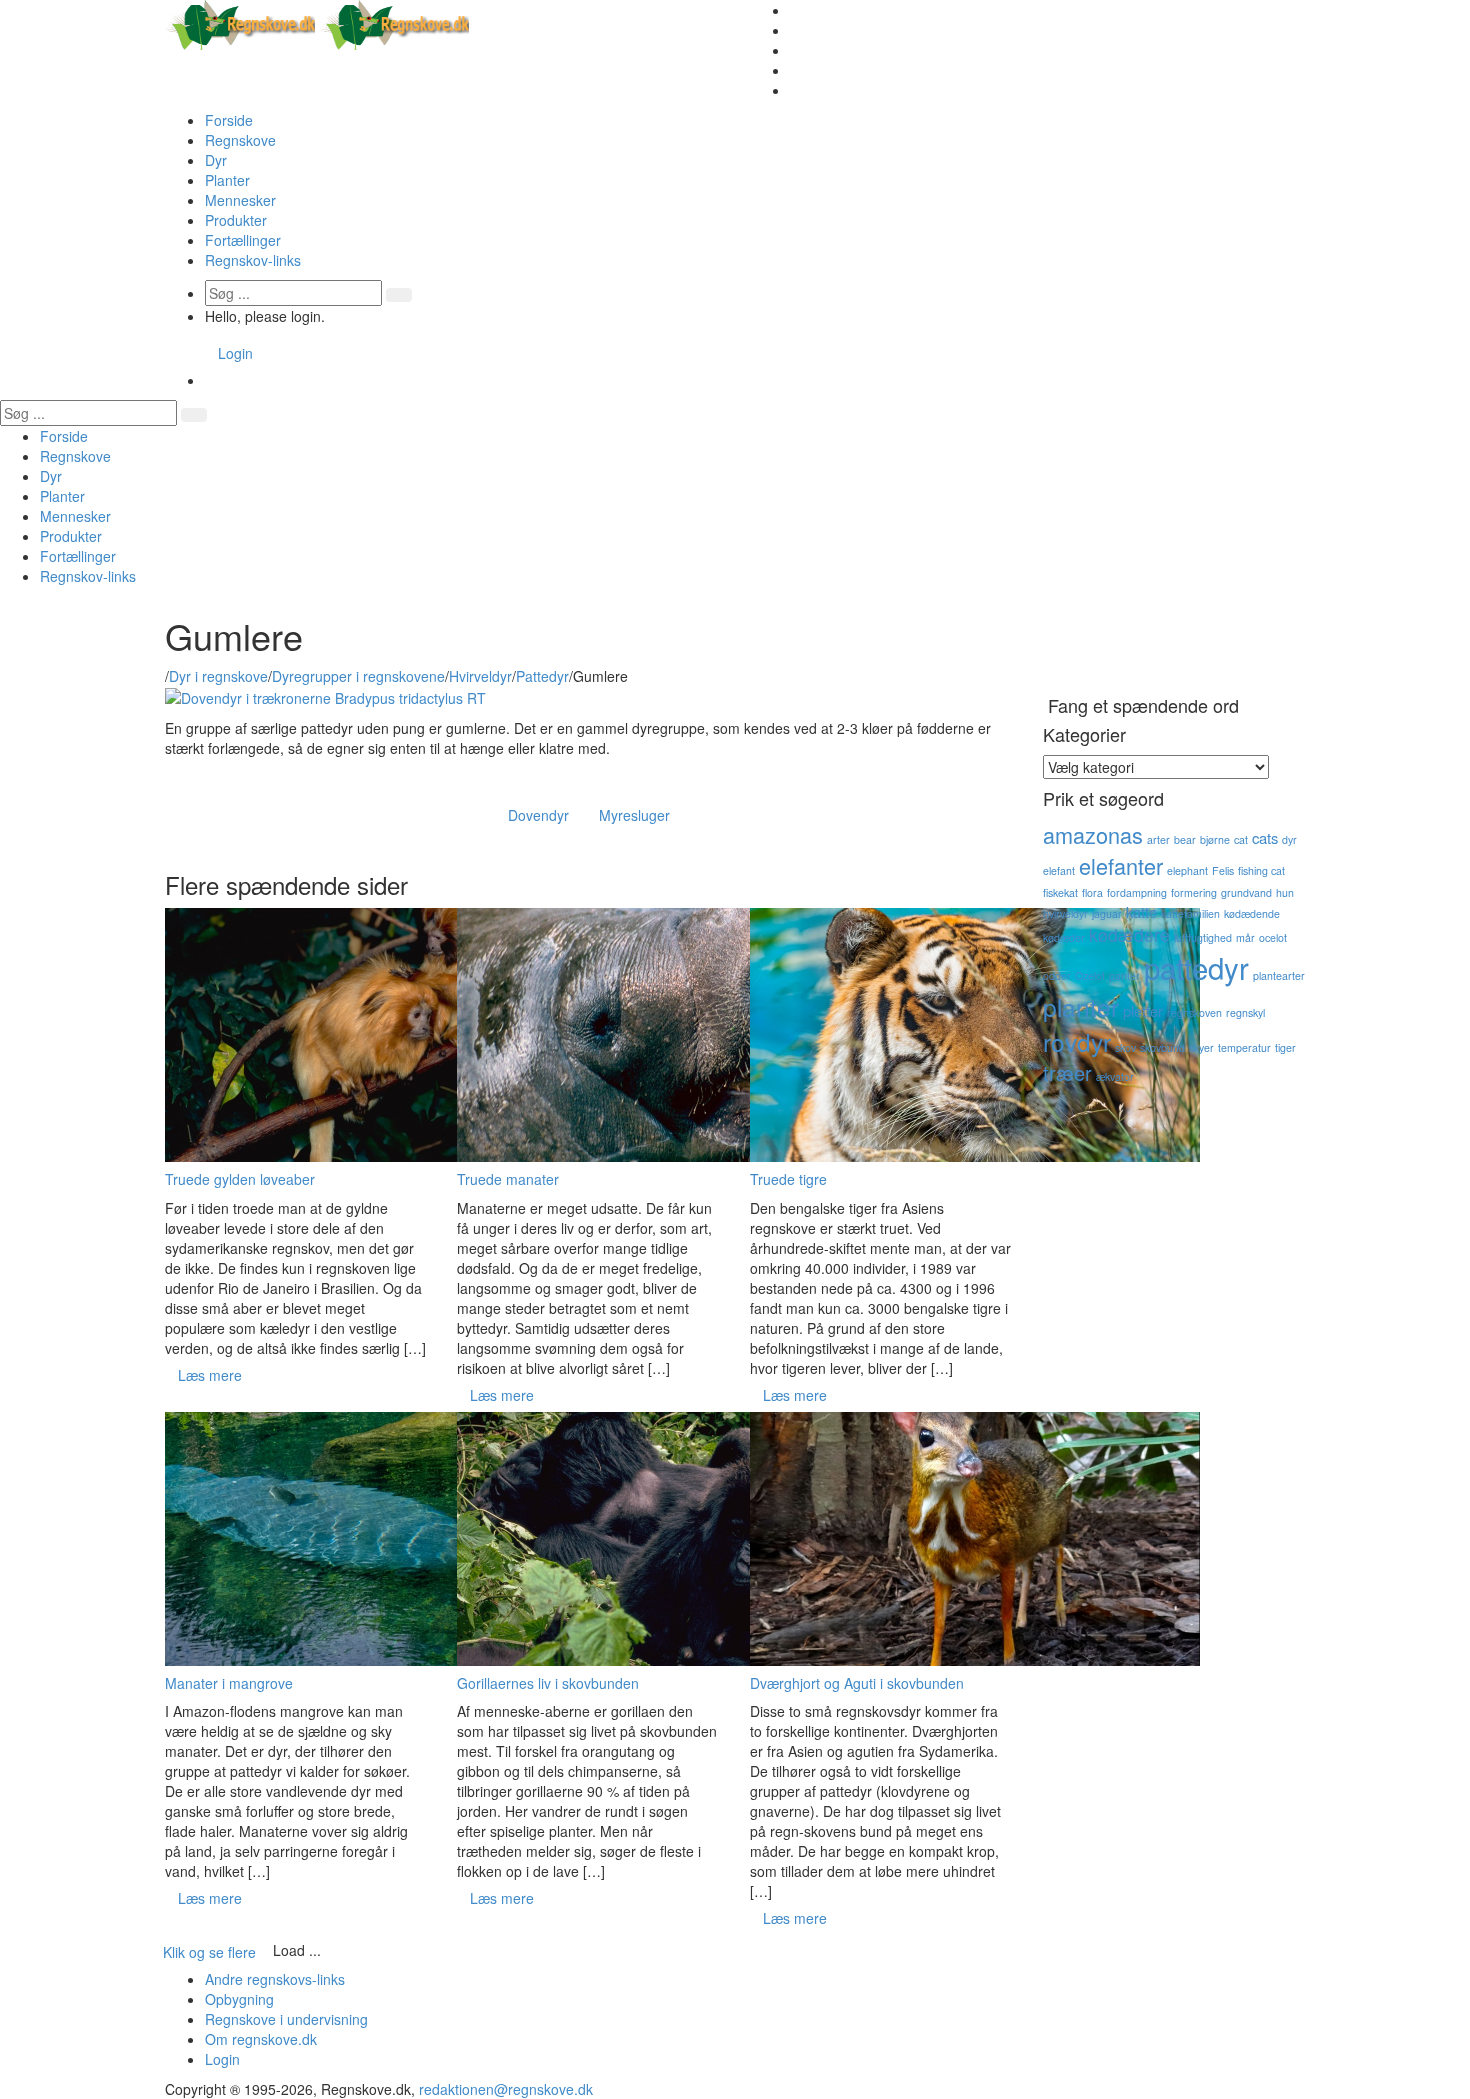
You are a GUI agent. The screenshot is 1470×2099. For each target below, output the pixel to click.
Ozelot (1090, 975)
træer (1067, 1072)
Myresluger (634, 815)
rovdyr (1077, 1041)
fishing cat (1261, 870)
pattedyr (1196, 967)
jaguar (1107, 913)
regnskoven (1194, 1012)
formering (1194, 892)
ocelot (1273, 937)
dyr (1289, 839)
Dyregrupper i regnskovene (358, 676)
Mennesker (240, 200)
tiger (1285, 1047)
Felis (1223, 870)
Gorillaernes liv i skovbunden (548, 1683)
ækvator (1115, 1076)
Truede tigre (788, 1179)
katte (1141, 911)
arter (1158, 839)
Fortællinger (243, 240)
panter (1124, 975)
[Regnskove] (317, 23)
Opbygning (239, 1999)
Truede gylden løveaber (240, 1179)
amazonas (1093, 834)
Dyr (216, 160)
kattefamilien (1190, 913)
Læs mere (210, 1375)
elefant (1059, 870)
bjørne (1215, 839)
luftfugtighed (1203, 937)
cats (1265, 837)
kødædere (1129, 934)
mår (1245, 937)
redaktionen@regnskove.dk (506, 2089)
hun (1285, 892)
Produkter (236, 220)
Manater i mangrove (229, 1683)
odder (1057, 975)
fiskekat (1060, 892)
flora (1092, 892)
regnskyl (1245, 1012)
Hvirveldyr (480, 676)
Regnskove (240, 140)
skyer (1201, 1047)
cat (1241, 839)
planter (1081, 1006)
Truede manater (508, 1179)
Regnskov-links (253, 260)
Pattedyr (542, 676)
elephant (1187, 870)
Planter (227, 180)
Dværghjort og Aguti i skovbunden (857, 1683)
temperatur (1244, 1047)
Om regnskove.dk (261, 2039)
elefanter (1121, 865)
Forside (229, 120)
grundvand (1246, 892)
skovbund (1162, 1047)
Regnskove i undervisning (286, 2019)
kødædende (1252, 913)
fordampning (1137, 892)
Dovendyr (538, 815)
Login (235, 353)
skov (1125, 1047)
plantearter (1279, 975)
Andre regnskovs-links (275, 1979)
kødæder (1064, 937)
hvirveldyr (1065, 913)
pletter (1143, 1010)
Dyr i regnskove (218, 676)
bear (1185, 839)
